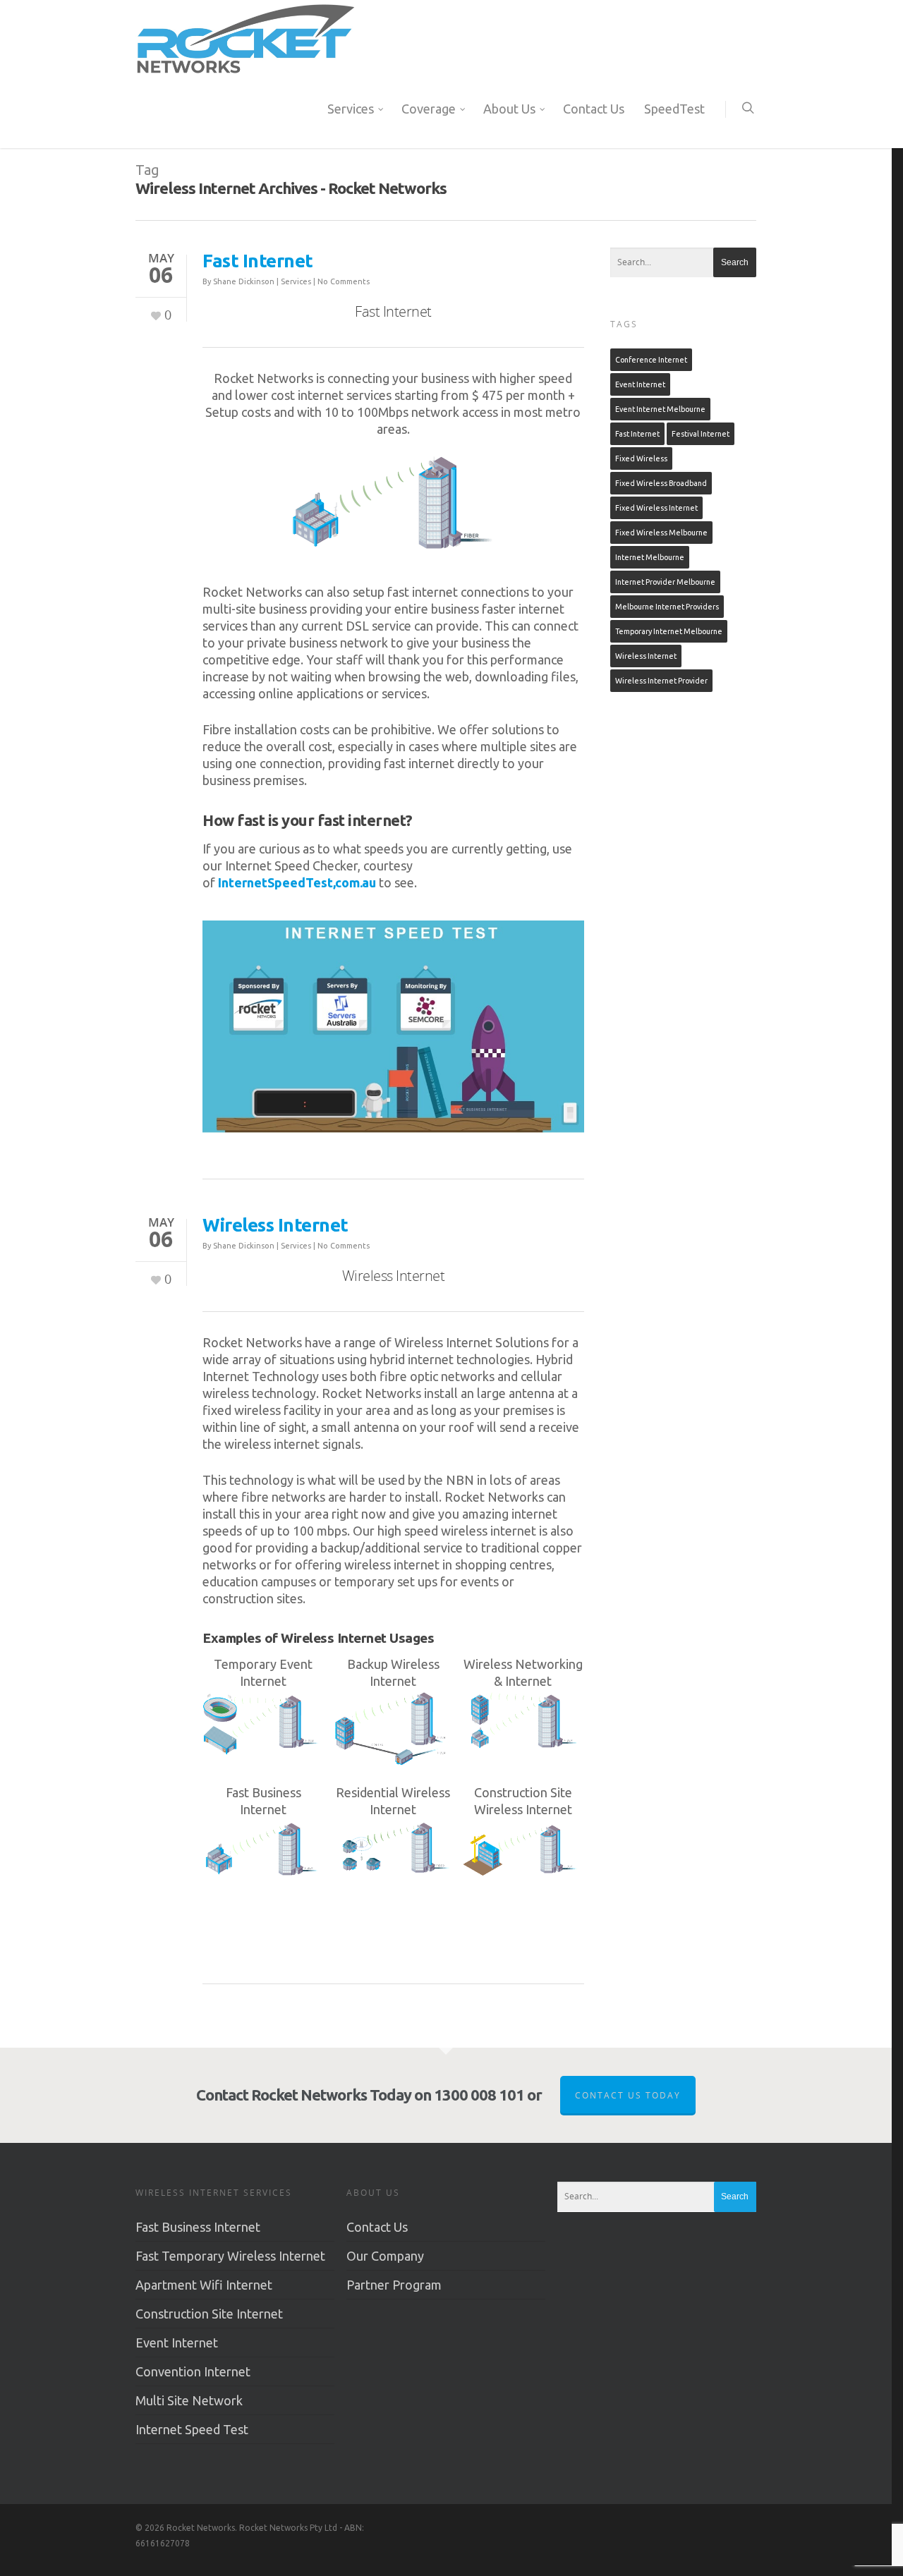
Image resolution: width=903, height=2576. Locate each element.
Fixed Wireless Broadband (661, 483)
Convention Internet (193, 2371)
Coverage (429, 109)
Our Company (385, 2256)
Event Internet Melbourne (660, 409)
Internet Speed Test (192, 2429)
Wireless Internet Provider (661, 681)
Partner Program (394, 2285)
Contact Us (594, 109)
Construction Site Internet (209, 2314)
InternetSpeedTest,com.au (297, 882)
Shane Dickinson (244, 281)
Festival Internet (701, 434)
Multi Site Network (189, 2400)
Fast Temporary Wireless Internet (230, 2256)
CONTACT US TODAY (628, 2095)
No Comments (344, 281)
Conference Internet (651, 360)
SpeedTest (674, 109)
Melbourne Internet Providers (667, 607)
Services (351, 109)
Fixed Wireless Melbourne (661, 533)
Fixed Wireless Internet (656, 508)
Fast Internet (258, 261)
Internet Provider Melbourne (665, 582)
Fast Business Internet (198, 2227)
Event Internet (640, 384)
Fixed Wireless (641, 458)
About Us (509, 109)
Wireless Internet (275, 1225)
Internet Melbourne (650, 557)
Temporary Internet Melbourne (669, 631)
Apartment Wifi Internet (204, 2285)
